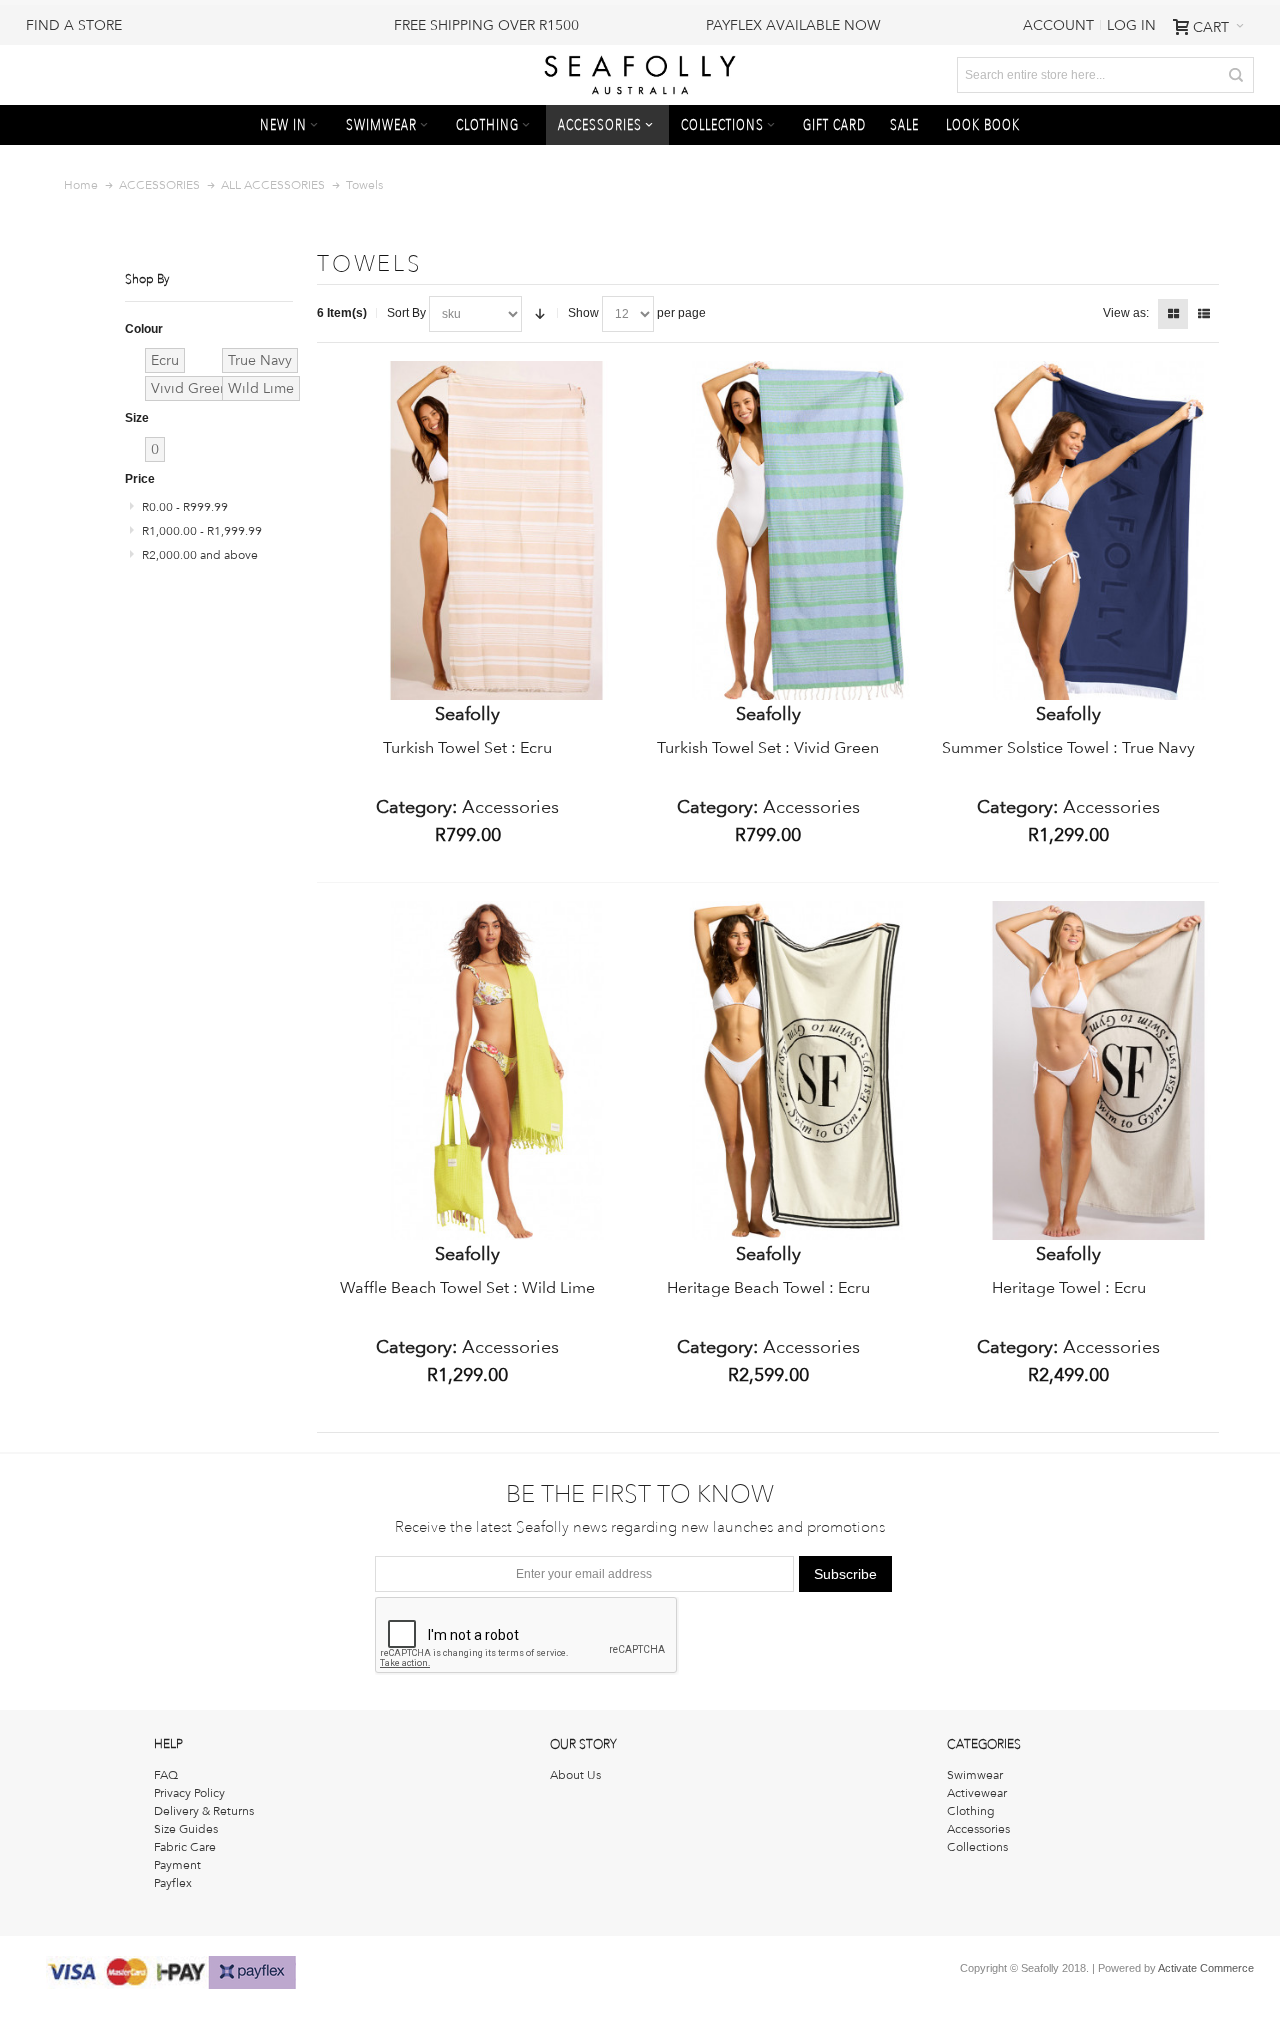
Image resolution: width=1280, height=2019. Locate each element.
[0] (169, 437)
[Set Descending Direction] (540, 314)
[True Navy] (1098, 370)
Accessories (978, 1829)
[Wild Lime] (496, 910)
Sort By (406, 313)
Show (583, 313)
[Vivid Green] (797, 370)
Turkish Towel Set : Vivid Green (768, 747)
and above (200, 555)
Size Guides (186, 1829)
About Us (575, 1775)
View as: (1126, 313)
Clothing (971, 1811)
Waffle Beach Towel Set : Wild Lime (467, 1287)
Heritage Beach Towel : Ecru (768, 1287)
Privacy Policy (189, 1793)
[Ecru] (496, 370)
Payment (177, 1865)
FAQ (166, 1775)
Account (1058, 25)
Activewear (977, 1793)
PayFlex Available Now (793, 25)
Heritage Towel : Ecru (1069, 1287)
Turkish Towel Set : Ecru (467, 747)
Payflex (173, 1883)
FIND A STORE (74, 25)
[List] (1204, 314)
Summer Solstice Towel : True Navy (1068, 747)
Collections (977, 1847)
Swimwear (975, 1775)
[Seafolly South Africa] (640, 75)
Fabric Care (185, 1847)
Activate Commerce (1206, 1968)
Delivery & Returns (204, 1811)
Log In (1131, 25)
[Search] (1236, 75)
